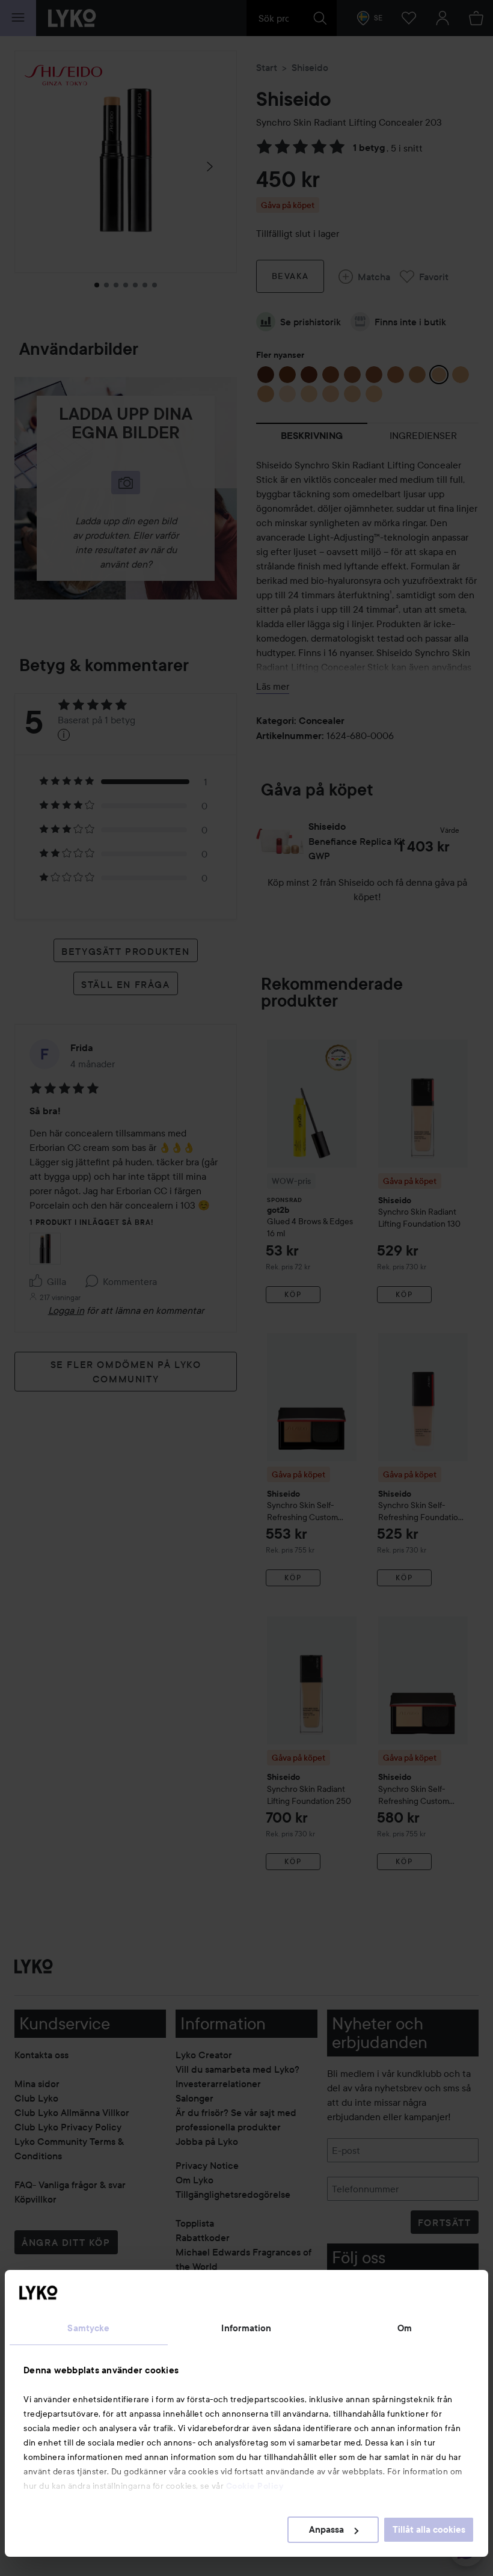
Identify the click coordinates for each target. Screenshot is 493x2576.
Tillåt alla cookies (429, 2530)
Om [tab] (405, 2328)
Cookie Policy (255, 2486)
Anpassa (326, 2530)
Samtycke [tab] (88, 2328)
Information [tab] (246, 2328)
